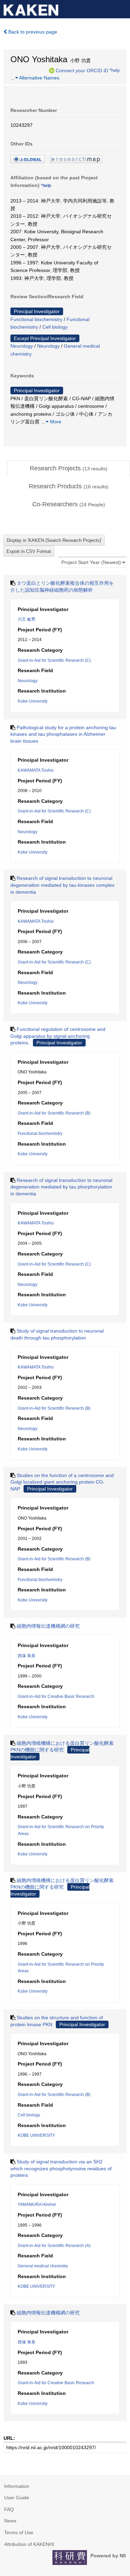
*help (115, 70)
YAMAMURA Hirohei (37, 2204)
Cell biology (55, 327)
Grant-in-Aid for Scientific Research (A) (54, 2246)
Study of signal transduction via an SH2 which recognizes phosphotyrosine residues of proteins (61, 2168)
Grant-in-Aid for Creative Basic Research (56, 1696)
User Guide (17, 2498)
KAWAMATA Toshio (36, 770)
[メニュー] (122, 8)
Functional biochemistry (36, 319)
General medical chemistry (43, 2266)
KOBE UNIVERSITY (36, 2135)
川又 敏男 (27, 619)
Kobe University (33, 701)
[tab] (68, 469)
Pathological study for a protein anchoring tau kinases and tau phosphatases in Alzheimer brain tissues (63, 734)
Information (17, 2486)
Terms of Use (19, 2532)
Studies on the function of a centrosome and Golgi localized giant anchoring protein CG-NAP (62, 1482)
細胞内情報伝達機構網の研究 (48, 1626)
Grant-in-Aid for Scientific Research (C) (54, 660)
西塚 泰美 (27, 1656)
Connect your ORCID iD (82, 70)
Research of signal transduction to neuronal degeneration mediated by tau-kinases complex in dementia (62, 885)
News (10, 2521)
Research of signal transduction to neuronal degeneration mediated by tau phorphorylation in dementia (61, 1187)
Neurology (22, 346)
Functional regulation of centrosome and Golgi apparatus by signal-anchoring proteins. (58, 1036)
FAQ (9, 2509)
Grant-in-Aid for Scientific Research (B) (54, 1113)
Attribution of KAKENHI (29, 2544)
